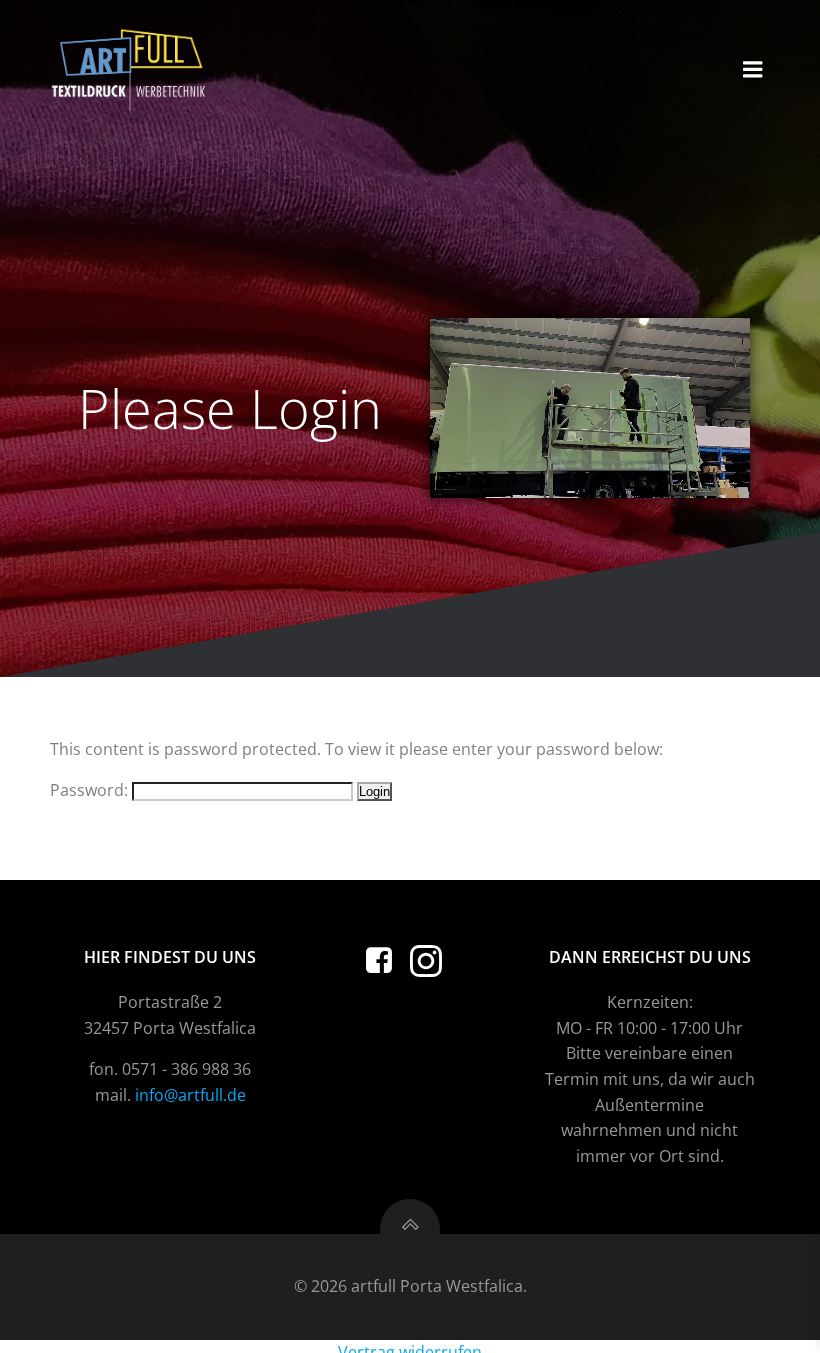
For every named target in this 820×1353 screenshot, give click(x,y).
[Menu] (753, 70)
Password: (91, 790)
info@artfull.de (190, 1095)
